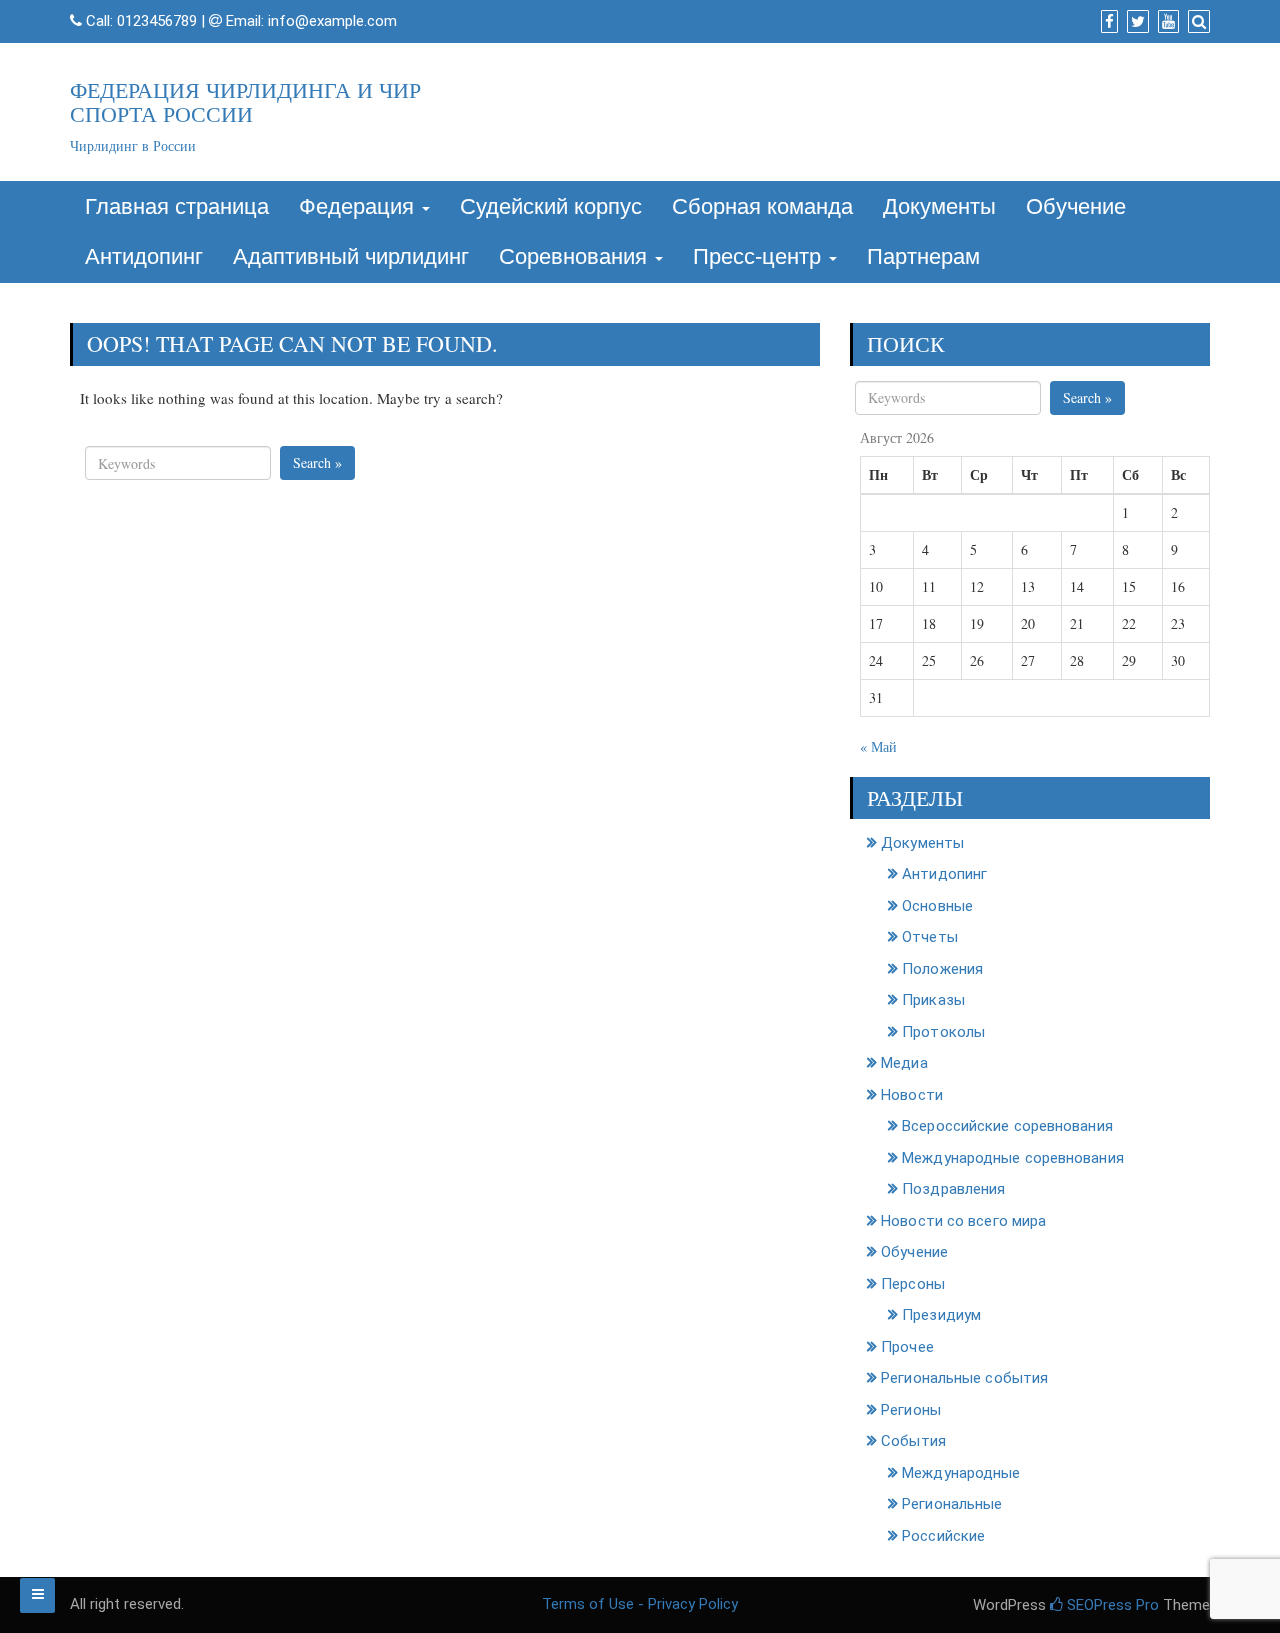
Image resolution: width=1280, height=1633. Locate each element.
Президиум (941, 1315)
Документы (939, 206)
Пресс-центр (760, 256)
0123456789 (157, 21)
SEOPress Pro (1111, 1605)
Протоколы (943, 1032)
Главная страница (177, 206)
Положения (942, 969)
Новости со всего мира (963, 1221)
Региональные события (964, 1378)
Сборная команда (762, 206)
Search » (317, 462)
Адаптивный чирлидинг (351, 256)
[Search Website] (1196, 22)
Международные (961, 1473)
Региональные (952, 1504)
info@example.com (332, 21)
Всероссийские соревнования (1007, 1126)
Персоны (913, 1284)
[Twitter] (1135, 22)
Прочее (907, 1347)
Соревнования (576, 256)
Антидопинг (144, 256)
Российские (943, 1536)
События (913, 1441)
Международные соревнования (1013, 1158)
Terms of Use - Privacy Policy (640, 1604)
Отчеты (930, 937)
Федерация (359, 206)
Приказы (933, 1000)
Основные (937, 906)
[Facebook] (1107, 22)
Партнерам (923, 256)
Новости (912, 1095)
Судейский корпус (551, 206)
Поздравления (953, 1189)
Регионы (911, 1410)
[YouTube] (1166, 22)
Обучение (1076, 206)
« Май (878, 746)
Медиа (904, 1063)
